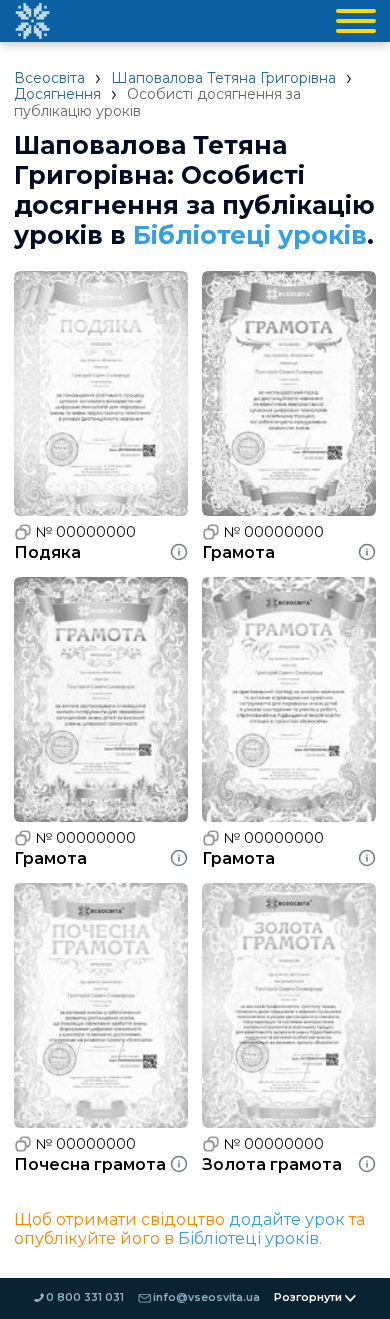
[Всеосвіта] (32, 21)
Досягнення (57, 94)
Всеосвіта (49, 78)
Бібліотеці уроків (250, 235)
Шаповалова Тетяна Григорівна (223, 78)
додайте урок (287, 1219)
